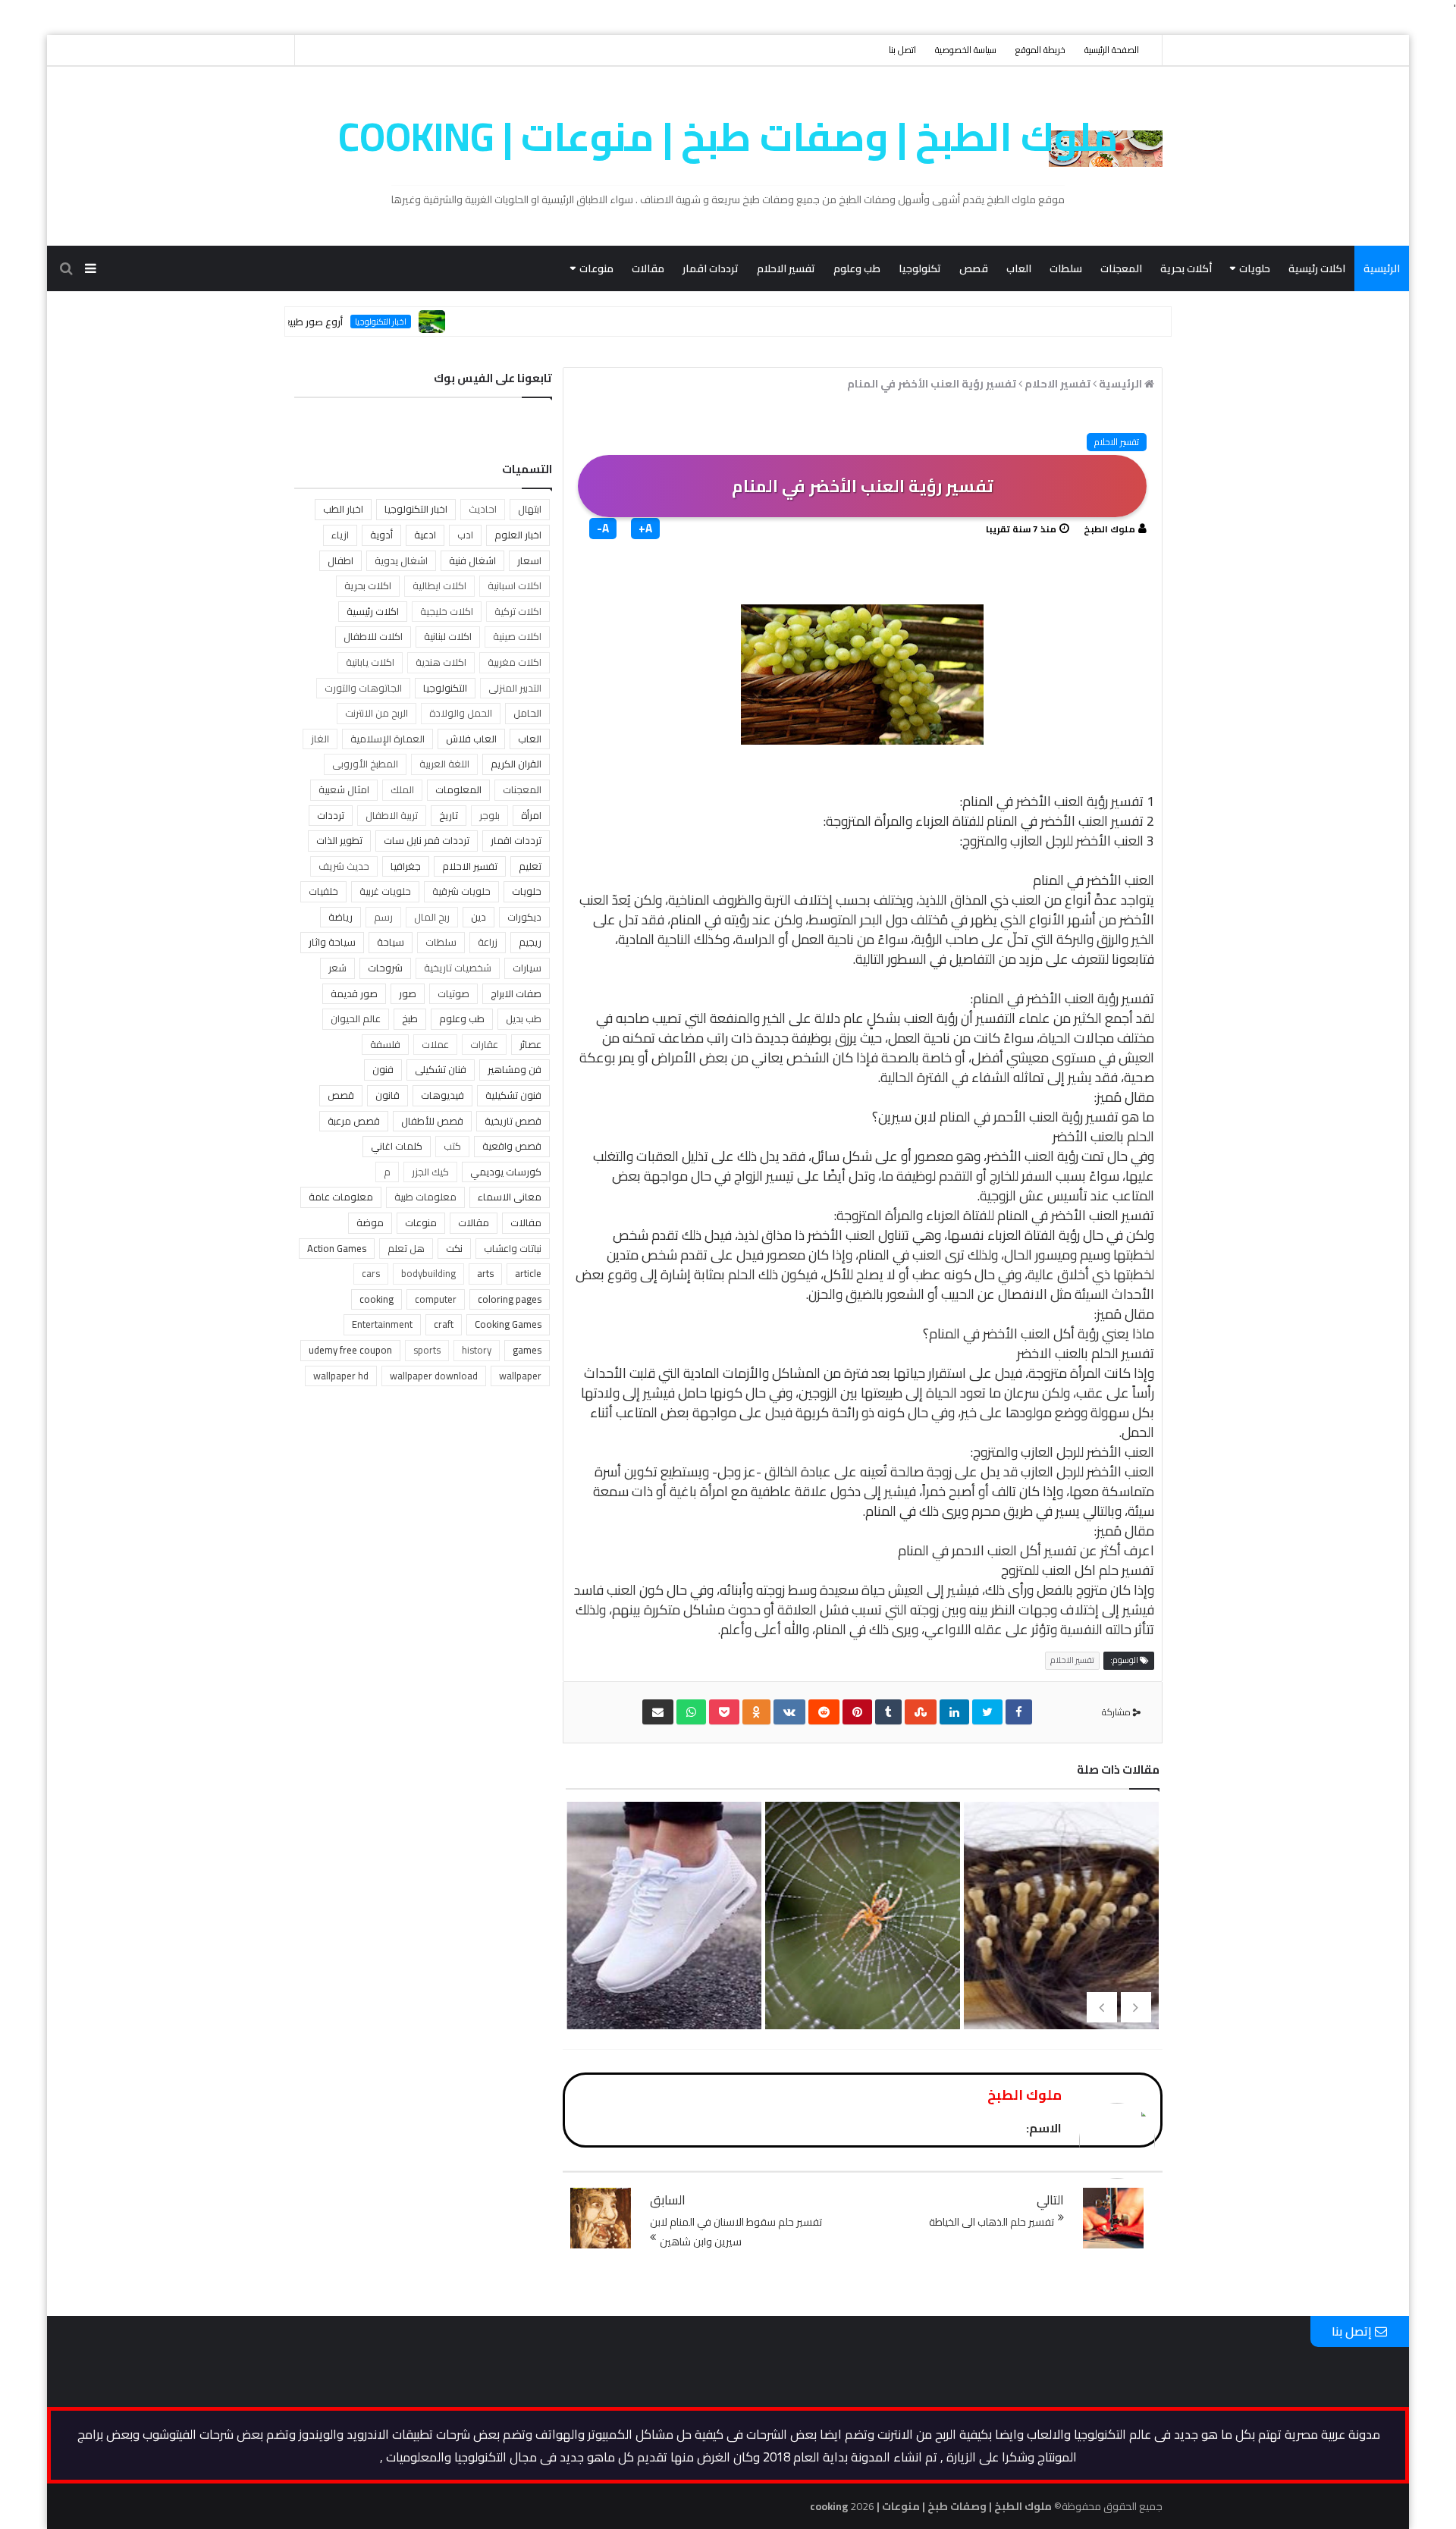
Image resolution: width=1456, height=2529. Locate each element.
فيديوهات (442, 1095)
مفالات (526, 1222)
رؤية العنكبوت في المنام (861, 1931)
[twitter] (987, 1712)
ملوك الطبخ (1109, 529)
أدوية (381, 535)
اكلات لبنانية (448, 636)
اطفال (340, 560)
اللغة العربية (444, 764)
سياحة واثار (332, 942)
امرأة (531, 815)
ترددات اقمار (711, 268)
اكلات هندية (441, 662)
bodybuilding (428, 1273)
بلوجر (490, 815)
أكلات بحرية (1186, 268)
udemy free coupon (350, 1350)
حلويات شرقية (461, 891)
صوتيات (453, 993)
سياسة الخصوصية (966, 50)
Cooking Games (508, 1324)
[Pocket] (724, 1712)
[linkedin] (954, 1712)
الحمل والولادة (461, 713)
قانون (388, 1095)
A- (603, 529)
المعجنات (1121, 268)
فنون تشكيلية (513, 1095)
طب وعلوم (857, 268)
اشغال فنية (472, 560)
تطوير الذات (339, 840)
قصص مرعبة (354, 1121)
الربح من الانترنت (377, 713)
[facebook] (1019, 1712)
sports (427, 1350)
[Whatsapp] (691, 1712)
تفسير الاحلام (786, 268)
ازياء (340, 535)
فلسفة (385, 1044)
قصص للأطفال (432, 1121)
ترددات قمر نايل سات (427, 840)
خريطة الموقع (1040, 50)
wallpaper (520, 1376)
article (528, 1273)
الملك (402, 789)
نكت (454, 1248)
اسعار (529, 560)
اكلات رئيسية (1317, 268)
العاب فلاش (471, 739)
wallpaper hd (341, 1376)
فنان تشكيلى (441, 1069)
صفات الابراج (516, 993)
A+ (645, 529)
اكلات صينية (517, 636)
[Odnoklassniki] (756, 1712)
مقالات (648, 268)
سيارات (527, 968)
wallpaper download (434, 1376)
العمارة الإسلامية (388, 739)
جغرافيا (406, 866)
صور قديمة (354, 993)
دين (479, 917)
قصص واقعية (512, 1146)
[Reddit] (824, 1712)
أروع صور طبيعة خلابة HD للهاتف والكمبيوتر (311, 322)
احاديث (483, 509)
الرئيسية (1382, 268)
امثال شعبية (344, 789)
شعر (337, 968)
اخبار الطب (343, 509)
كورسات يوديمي (506, 1172)
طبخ (410, 1018)
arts (485, 1273)
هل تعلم (406, 1248)
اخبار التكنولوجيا (439, 322)
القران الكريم (516, 764)
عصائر (530, 1044)
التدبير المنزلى (515, 688)
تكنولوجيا (920, 268)
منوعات (596, 268)
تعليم (530, 866)
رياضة (340, 917)
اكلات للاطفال (373, 636)
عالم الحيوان (356, 1018)
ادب (465, 535)
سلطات (1066, 268)
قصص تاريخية (513, 1121)
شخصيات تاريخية (458, 968)
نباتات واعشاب (513, 1248)
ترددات (331, 815)
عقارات (484, 1044)
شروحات (385, 968)
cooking (377, 1299)
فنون (383, 1069)
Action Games (337, 1248)
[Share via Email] (658, 1712)
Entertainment (382, 1324)
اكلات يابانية (370, 662)
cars (371, 1273)
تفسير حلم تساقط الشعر (1059, 1931)
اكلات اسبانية (515, 585)
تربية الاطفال (392, 815)
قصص (974, 268)
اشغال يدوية (401, 560)
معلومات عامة (341, 1197)
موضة (370, 1222)
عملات (435, 1044)
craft (444, 1324)
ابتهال (530, 509)
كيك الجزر (430, 1172)
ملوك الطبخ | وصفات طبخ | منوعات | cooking (728, 136)
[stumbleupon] (921, 1712)
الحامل (527, 713)
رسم (383, 917)
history (477, 1350)
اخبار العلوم (518, 535)
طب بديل (524, 1018)
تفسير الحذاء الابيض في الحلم (663, 1955)
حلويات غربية (385, 891)
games (527, 1350)
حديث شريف (344, 866)
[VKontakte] (789, 1712)
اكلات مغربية (515, 662)
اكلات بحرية (368, 585)
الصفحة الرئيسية (1112, 50)
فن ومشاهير (515, 1069)
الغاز (320, 739)
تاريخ (449, 815)
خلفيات (323, 891)
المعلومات (458, 789)
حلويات (1255, 268)
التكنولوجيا (445, 688)
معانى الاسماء (510, 1197)
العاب (1019, 268)
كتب (452, 1146)
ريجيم (530, 942)
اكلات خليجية (447, 611)
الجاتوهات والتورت (363, 688)
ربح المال (432, 917)
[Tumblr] (888, 1712)
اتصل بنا (902, 50)
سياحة (391, 942)
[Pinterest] (857, 1712)
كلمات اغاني (397, 1146)
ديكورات (524, 917)
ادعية (425, 535)
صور (408, 993)
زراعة (488, 942)
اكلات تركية (518, 611)
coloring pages (510, 1299)
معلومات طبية (425, 1197)
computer (436, 1299)
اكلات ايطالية (439, 585)
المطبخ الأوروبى (365, 764)
